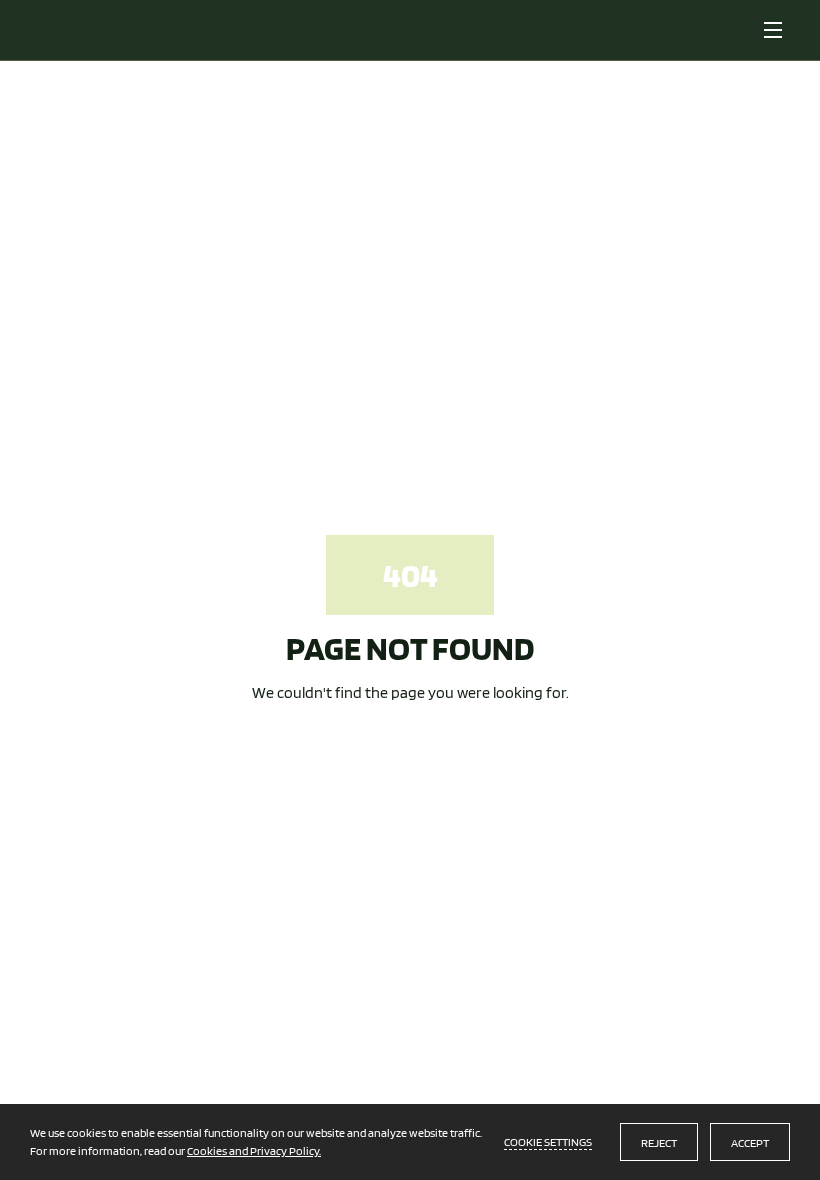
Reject (659, 1142)
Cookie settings (548, 1141)
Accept (750, 1142)
